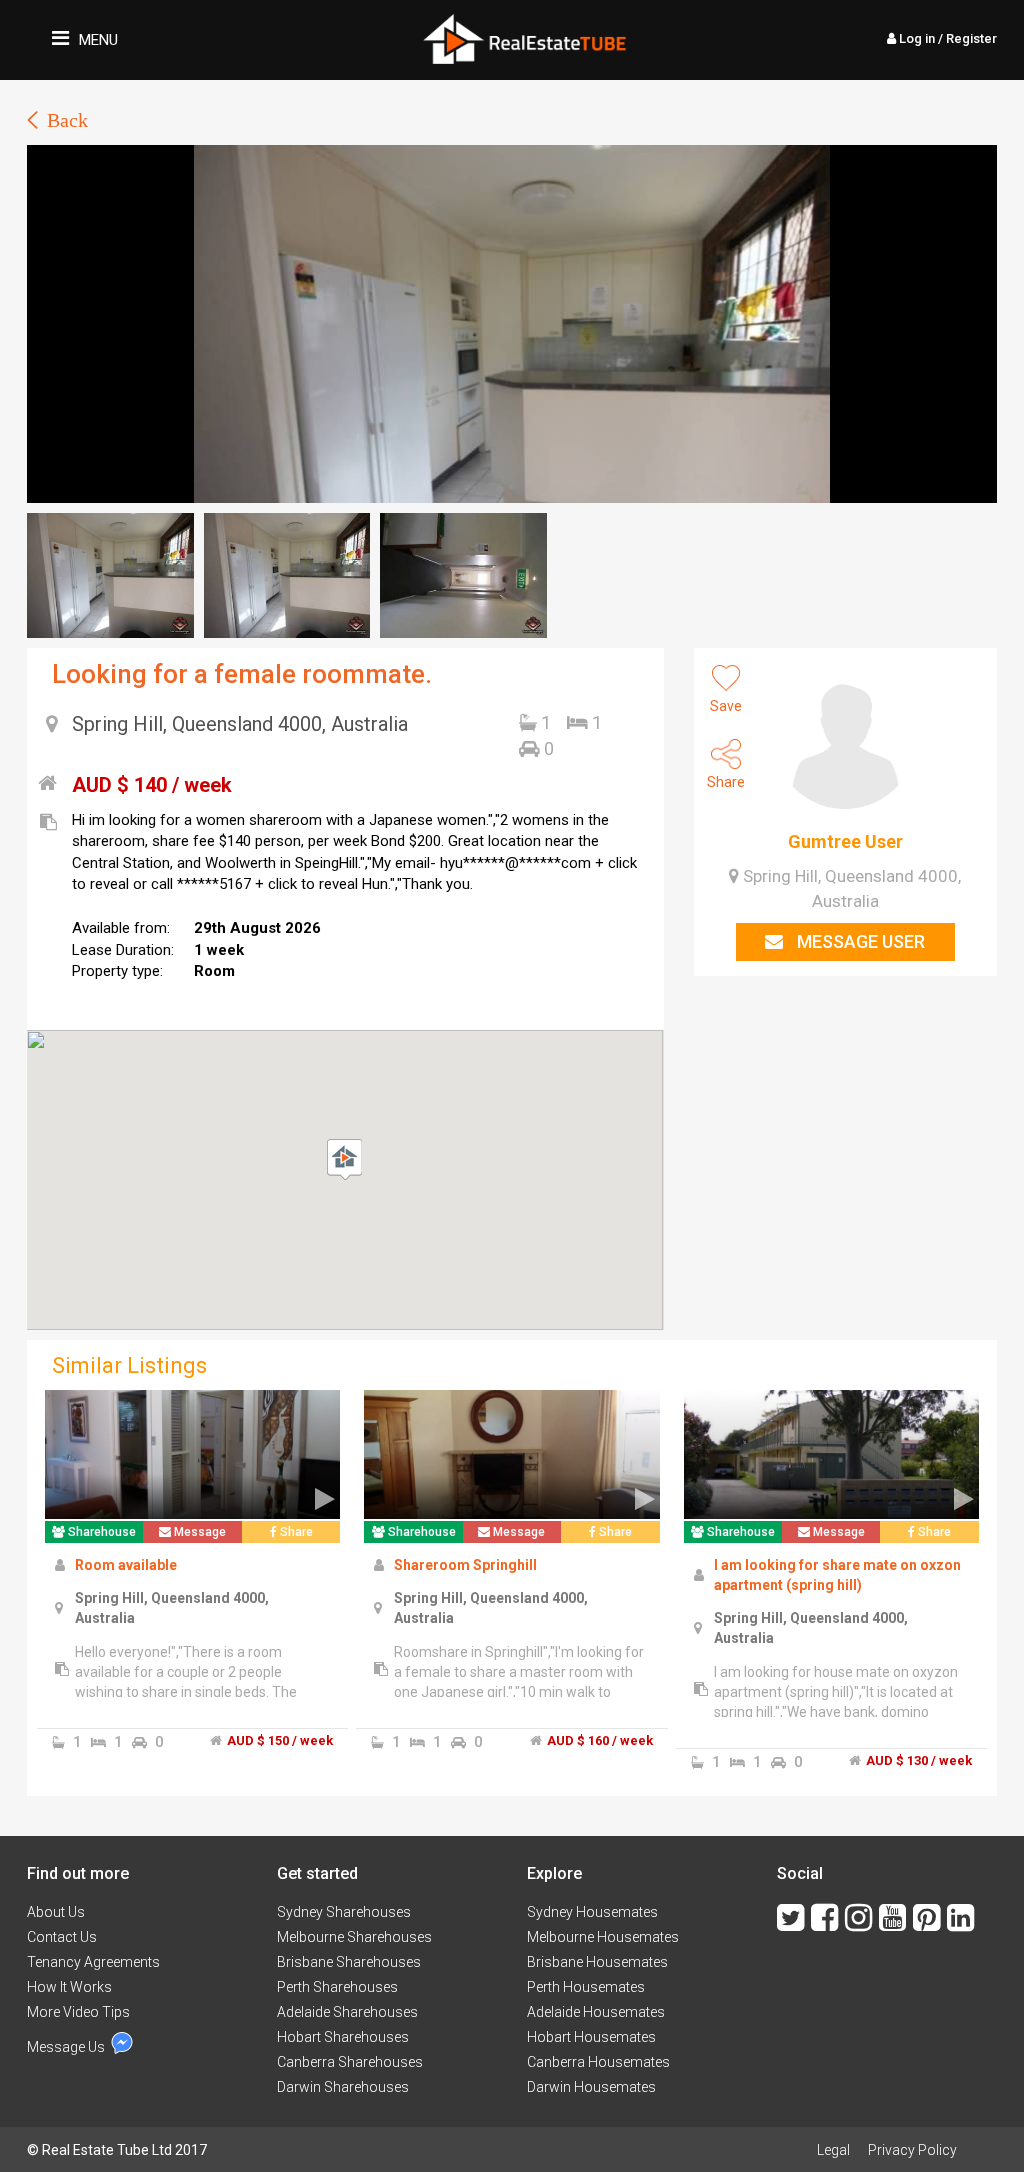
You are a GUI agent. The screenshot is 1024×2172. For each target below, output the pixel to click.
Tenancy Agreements (93, 1962)
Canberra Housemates (598, 2062)
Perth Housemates (586, 1987)
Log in (946, 38)
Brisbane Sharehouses (349, 1962)
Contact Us (62, 1937)
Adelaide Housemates (596, 2012)
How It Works (69, 1987)
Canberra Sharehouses (350, 2062)
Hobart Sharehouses (343, 2037)
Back (67, 120)
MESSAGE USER (859, 941)
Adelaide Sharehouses (347, 2012)
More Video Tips (78, 2012)
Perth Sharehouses (337, 1987)
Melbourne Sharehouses (354, 1937)
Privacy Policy (912, 2150)
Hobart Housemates (591, 2037)
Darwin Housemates (591, 2087)
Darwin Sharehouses (343, 2087)
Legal (833, 2150)
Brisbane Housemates (597, 1962)
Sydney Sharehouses (344, 1912)
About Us (56, 1912)
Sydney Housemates (592, 1912)
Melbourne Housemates (603, 1937)
